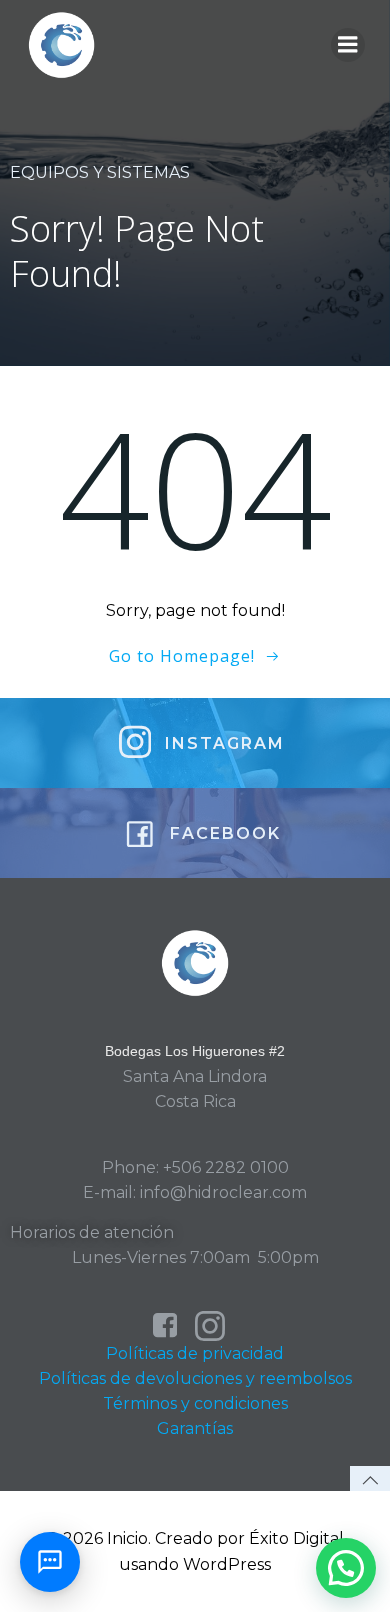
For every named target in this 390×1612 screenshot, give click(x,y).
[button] (346, 1568)
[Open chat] (50, 1562)
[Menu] (348, 45)
